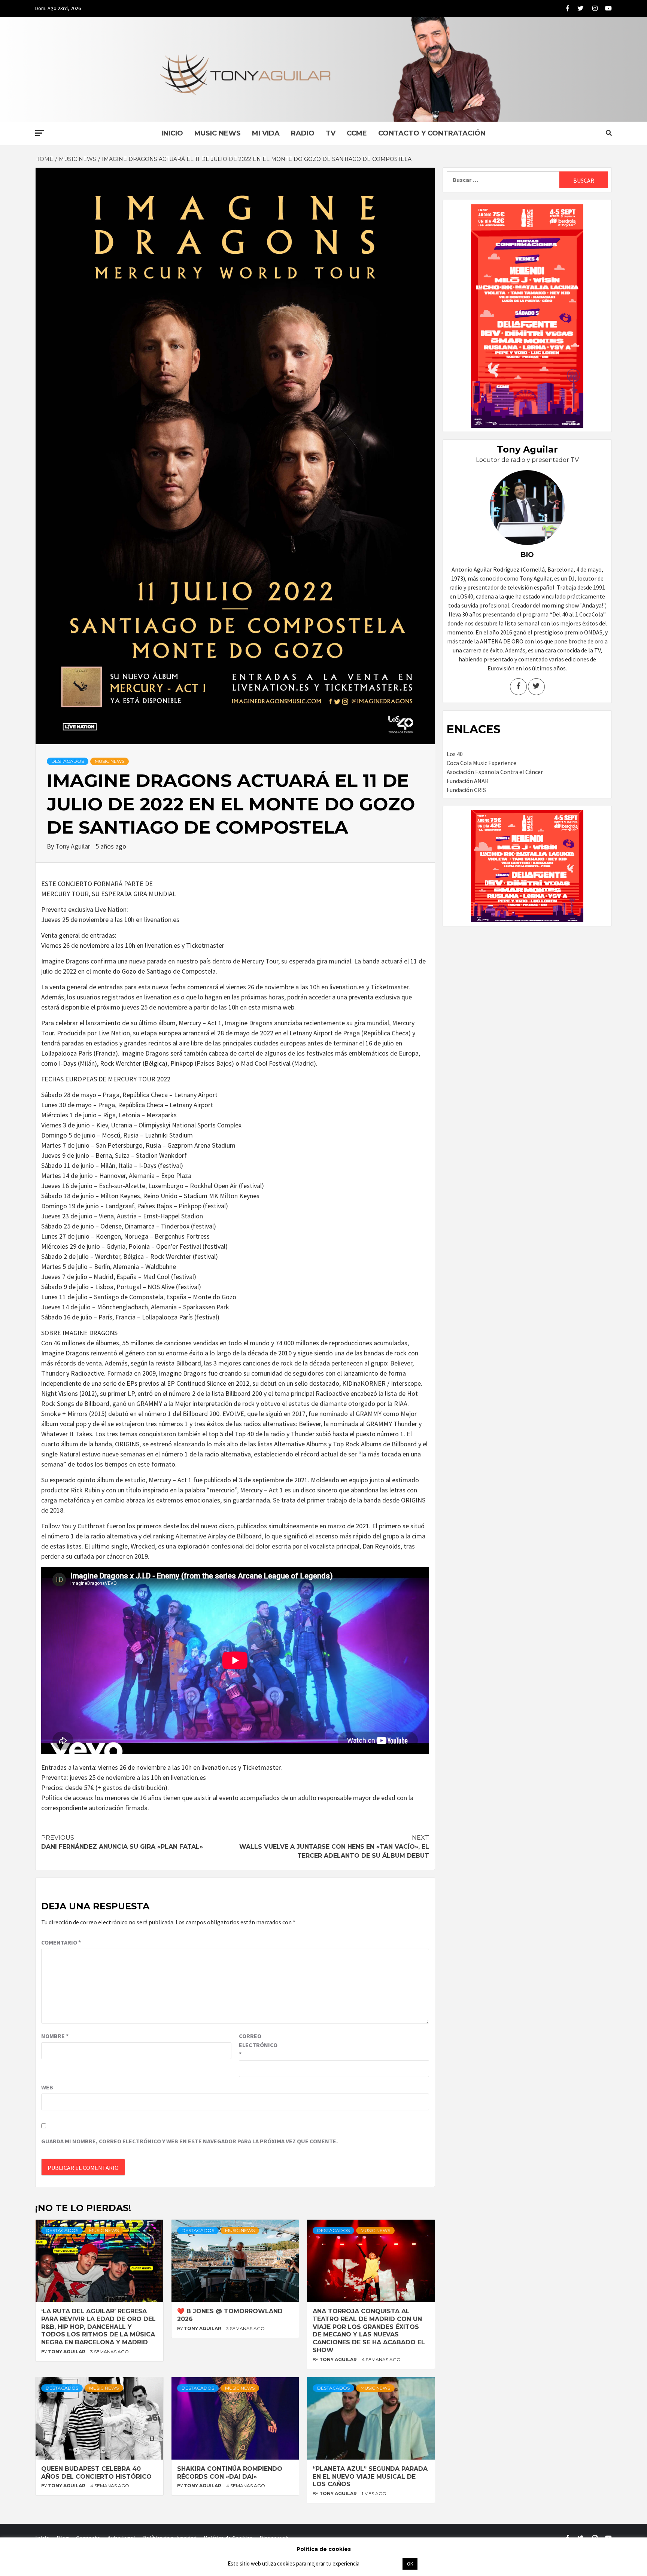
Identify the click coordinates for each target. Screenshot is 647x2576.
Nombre (55, 2036)
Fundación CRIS (466, 790)
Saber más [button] (381, 2563)
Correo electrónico (258, 2045)
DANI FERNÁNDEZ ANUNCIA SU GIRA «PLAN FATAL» (122, 1842)
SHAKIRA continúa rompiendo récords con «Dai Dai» (230, 2473)
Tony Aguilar (74, 846)
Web (47, 2087)
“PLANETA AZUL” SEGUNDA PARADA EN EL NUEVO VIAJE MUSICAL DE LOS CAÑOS (370, 2477)
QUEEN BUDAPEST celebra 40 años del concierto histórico (96, 2473)
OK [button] (410, 2564)
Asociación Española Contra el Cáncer (495, 772)
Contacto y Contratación (432, 133)
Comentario (61, 1942)
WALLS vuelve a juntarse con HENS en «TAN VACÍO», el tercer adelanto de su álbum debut (334, 1847)
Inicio (172, 133)
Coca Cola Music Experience (482, 763)
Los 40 (455, 754)
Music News (218, 133)
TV (331, 133)
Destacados (68, 761)
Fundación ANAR (468, 781)
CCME (357, 133)
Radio (303, 133)
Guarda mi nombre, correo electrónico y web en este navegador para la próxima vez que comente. (189, 2141)
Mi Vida (266, 133)
